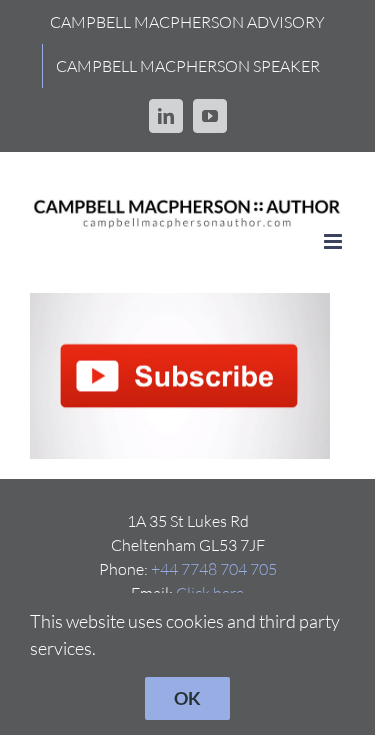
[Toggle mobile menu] (334, 241)
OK (187, 698)
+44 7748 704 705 (214, 569)
